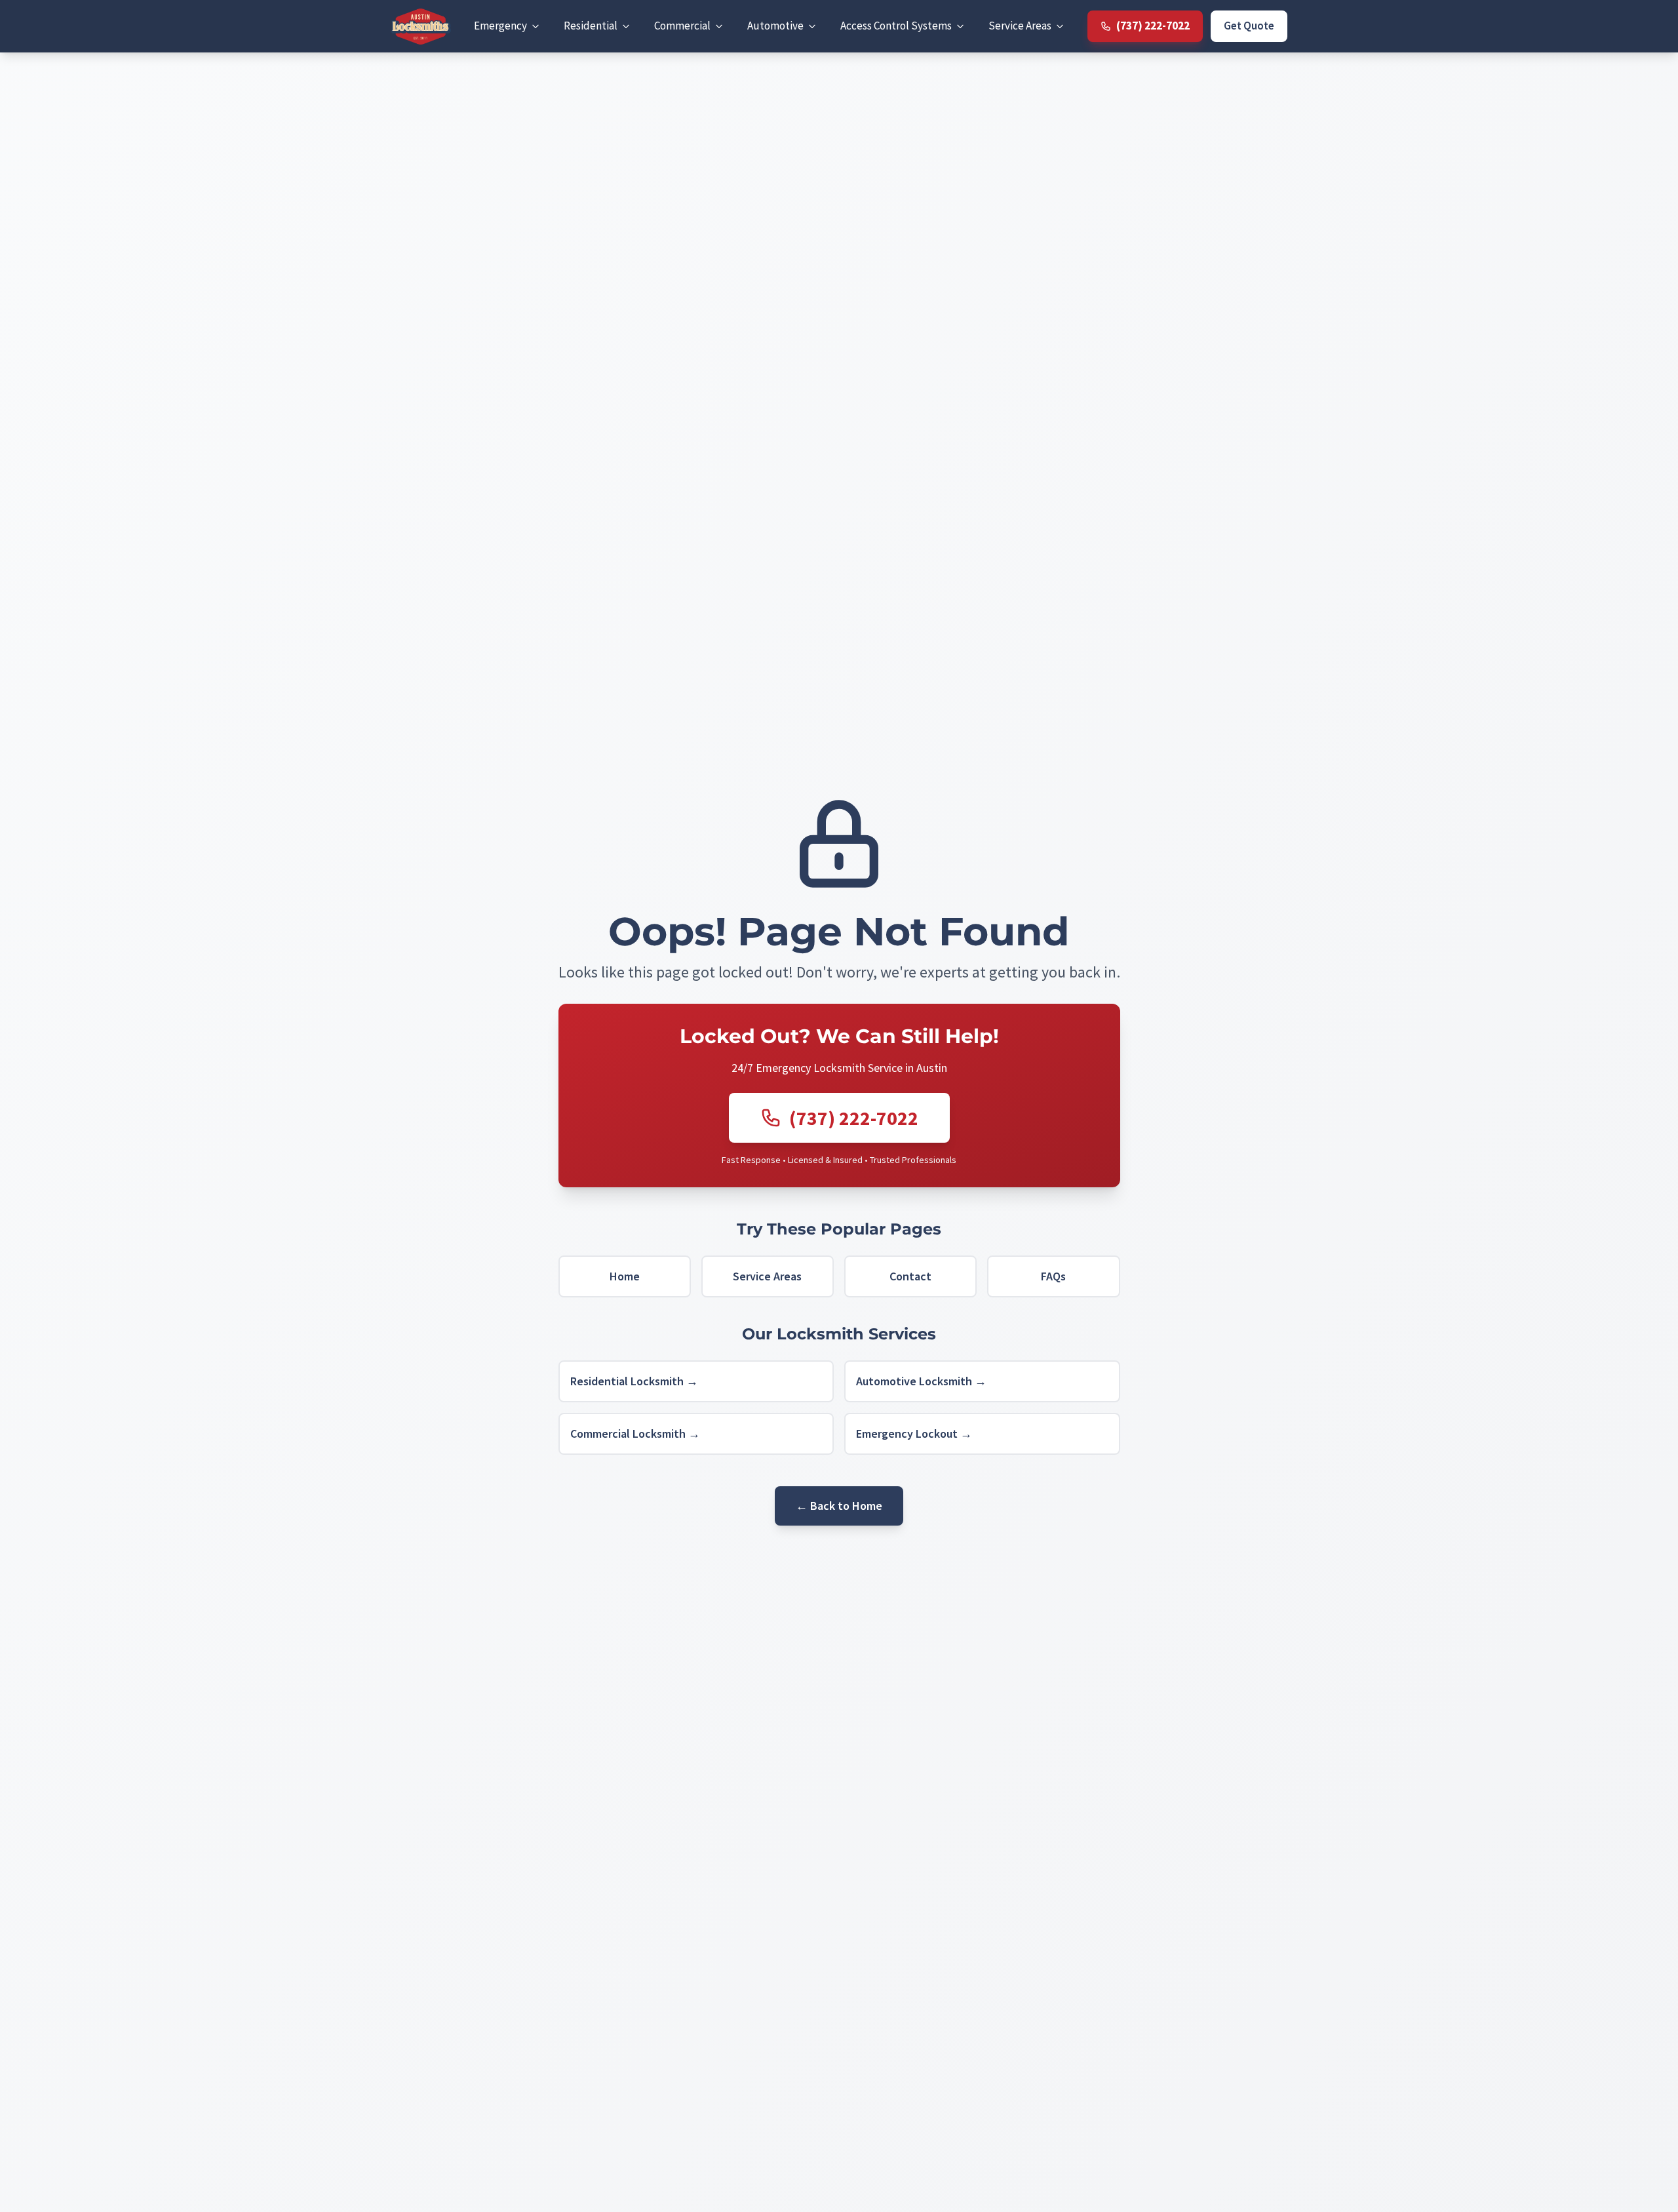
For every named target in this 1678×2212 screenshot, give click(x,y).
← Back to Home (839, 1506)
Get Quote (1249, 26)
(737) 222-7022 (854, 1118)
